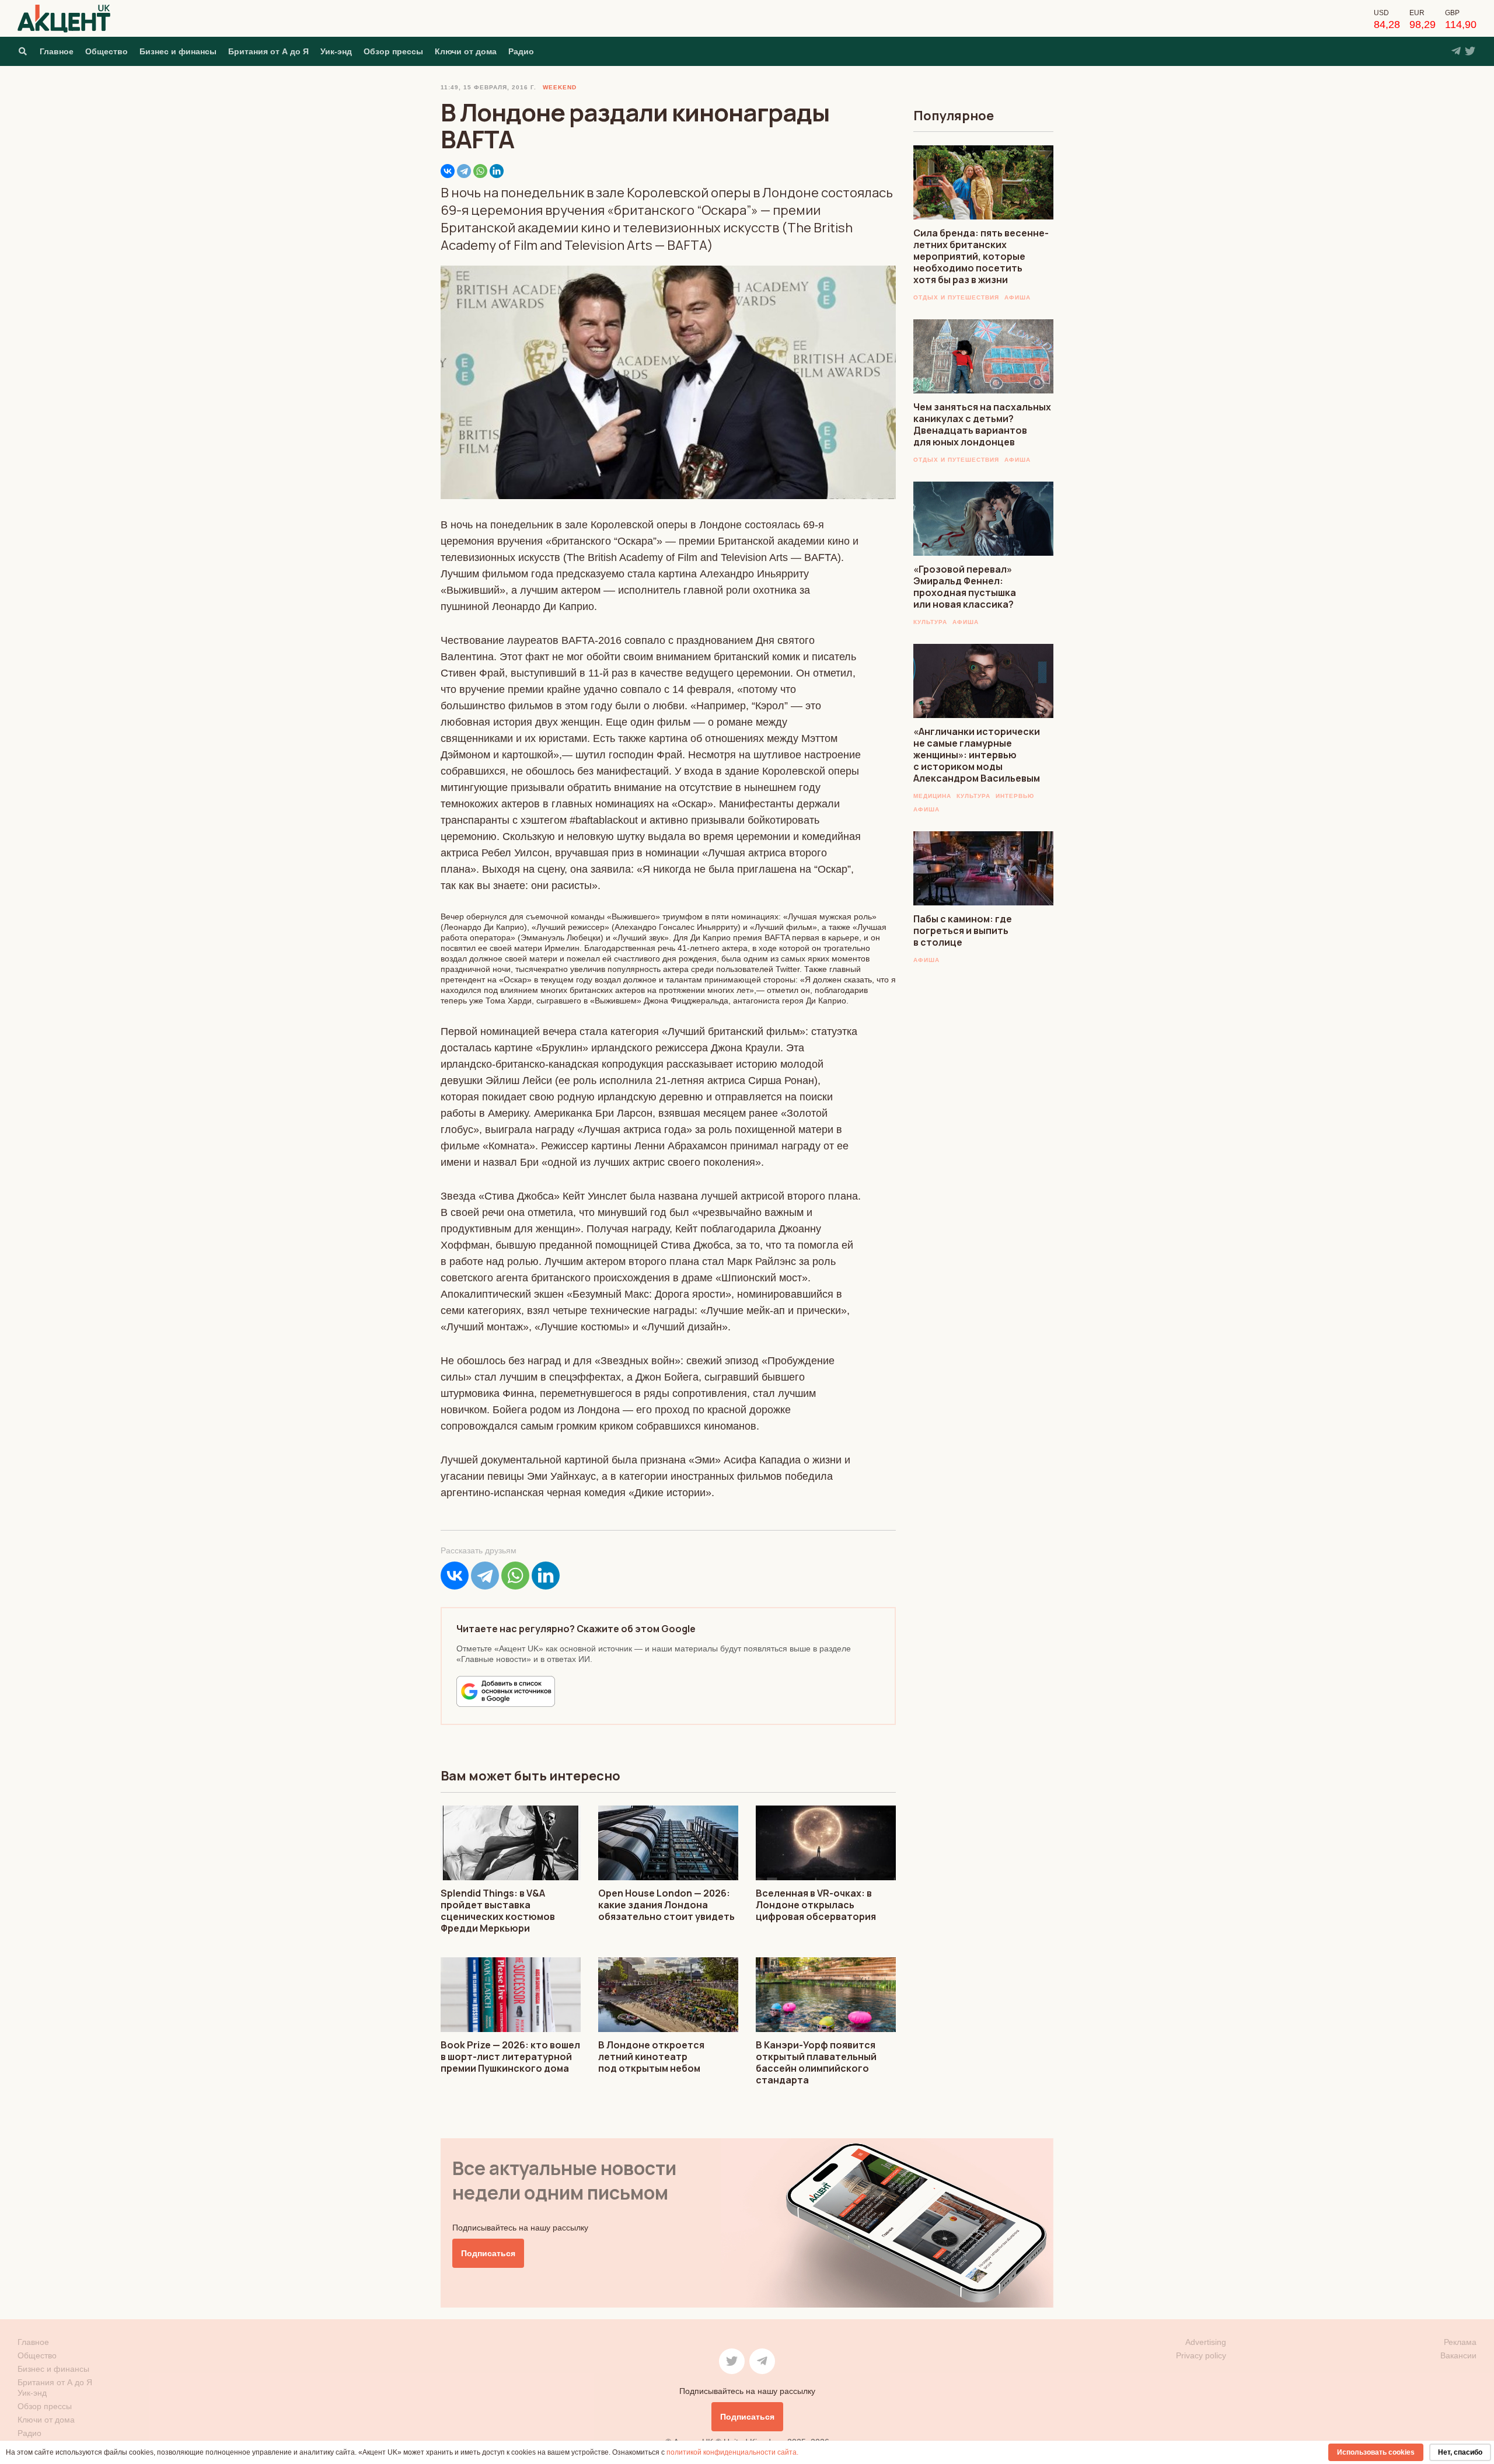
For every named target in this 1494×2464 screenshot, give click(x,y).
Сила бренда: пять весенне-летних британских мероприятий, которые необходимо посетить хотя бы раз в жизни (981, 256)
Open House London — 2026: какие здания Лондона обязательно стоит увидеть (666, 1905)
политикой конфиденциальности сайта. (732, 2452)
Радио (521, 51)
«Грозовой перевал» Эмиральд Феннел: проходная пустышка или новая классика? (965, 587)
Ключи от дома (466, 51)
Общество (107, 51)
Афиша (1017, 297)
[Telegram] (464, 171)
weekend (560, 87)
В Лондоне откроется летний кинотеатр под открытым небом (651, 2057)
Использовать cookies (1376, 2452)
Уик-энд (336, 51)
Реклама (1460, 2342)
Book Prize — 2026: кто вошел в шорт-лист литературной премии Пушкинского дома (510, 2057)
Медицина (932, 796)
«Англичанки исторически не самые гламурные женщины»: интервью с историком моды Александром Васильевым (977, 755)
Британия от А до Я (268, 51)
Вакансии (1458, 2355)
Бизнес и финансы (178, 51)
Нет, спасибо (1460, 2452)
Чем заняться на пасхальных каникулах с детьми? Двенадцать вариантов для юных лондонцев (982, 424)
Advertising (1206, 2342)
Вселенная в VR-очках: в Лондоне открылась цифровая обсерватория (816, 1905)
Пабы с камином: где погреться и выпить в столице (963, 930)
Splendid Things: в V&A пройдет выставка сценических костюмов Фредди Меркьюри (498, 1911)
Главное (57, 51)
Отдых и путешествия (956, 297)
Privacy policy (1201, 2355)
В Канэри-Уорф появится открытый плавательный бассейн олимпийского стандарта (816, 2062)
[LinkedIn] (497, 171)
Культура (930, 622)
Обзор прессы (393, 51)
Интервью (1015, 796)
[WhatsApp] (480, 171)
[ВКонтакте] (448, 171)
